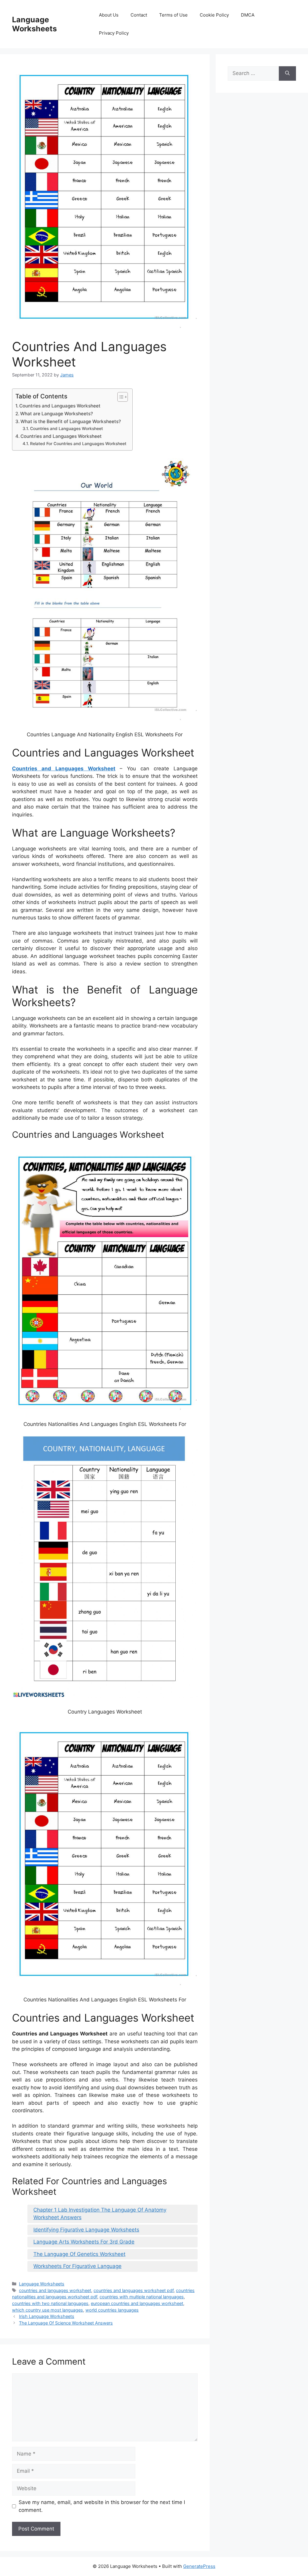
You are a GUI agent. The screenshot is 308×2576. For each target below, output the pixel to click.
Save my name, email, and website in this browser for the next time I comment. (102, 2506)
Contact (139, 15)
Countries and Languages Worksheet (60, 406)
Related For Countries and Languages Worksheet (78, 444)
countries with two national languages (50, 2303)
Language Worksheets (34, 24)
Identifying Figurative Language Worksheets (86, 2230)
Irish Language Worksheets (47, 2316)
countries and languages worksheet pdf (134, 2290)
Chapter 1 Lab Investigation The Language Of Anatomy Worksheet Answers (100, 2214)
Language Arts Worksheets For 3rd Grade (84, 2242)
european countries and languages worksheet (137, 2303)
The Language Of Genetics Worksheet (79, 2254)
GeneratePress (199, 2566)
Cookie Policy (214, 15)
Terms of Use (173, 15)
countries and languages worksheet (55, 2290)
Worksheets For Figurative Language (77, 2266)
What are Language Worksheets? (57, 414)
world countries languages (112, 2310)
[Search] (287, 73)
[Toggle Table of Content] (120, 397)
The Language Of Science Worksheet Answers (66, 2323)
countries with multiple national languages (142, 2297)
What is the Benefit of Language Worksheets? (71, 421)
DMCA (248, 15)
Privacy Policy (114, 33)
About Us (109, 15)
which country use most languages (48, 2310)
